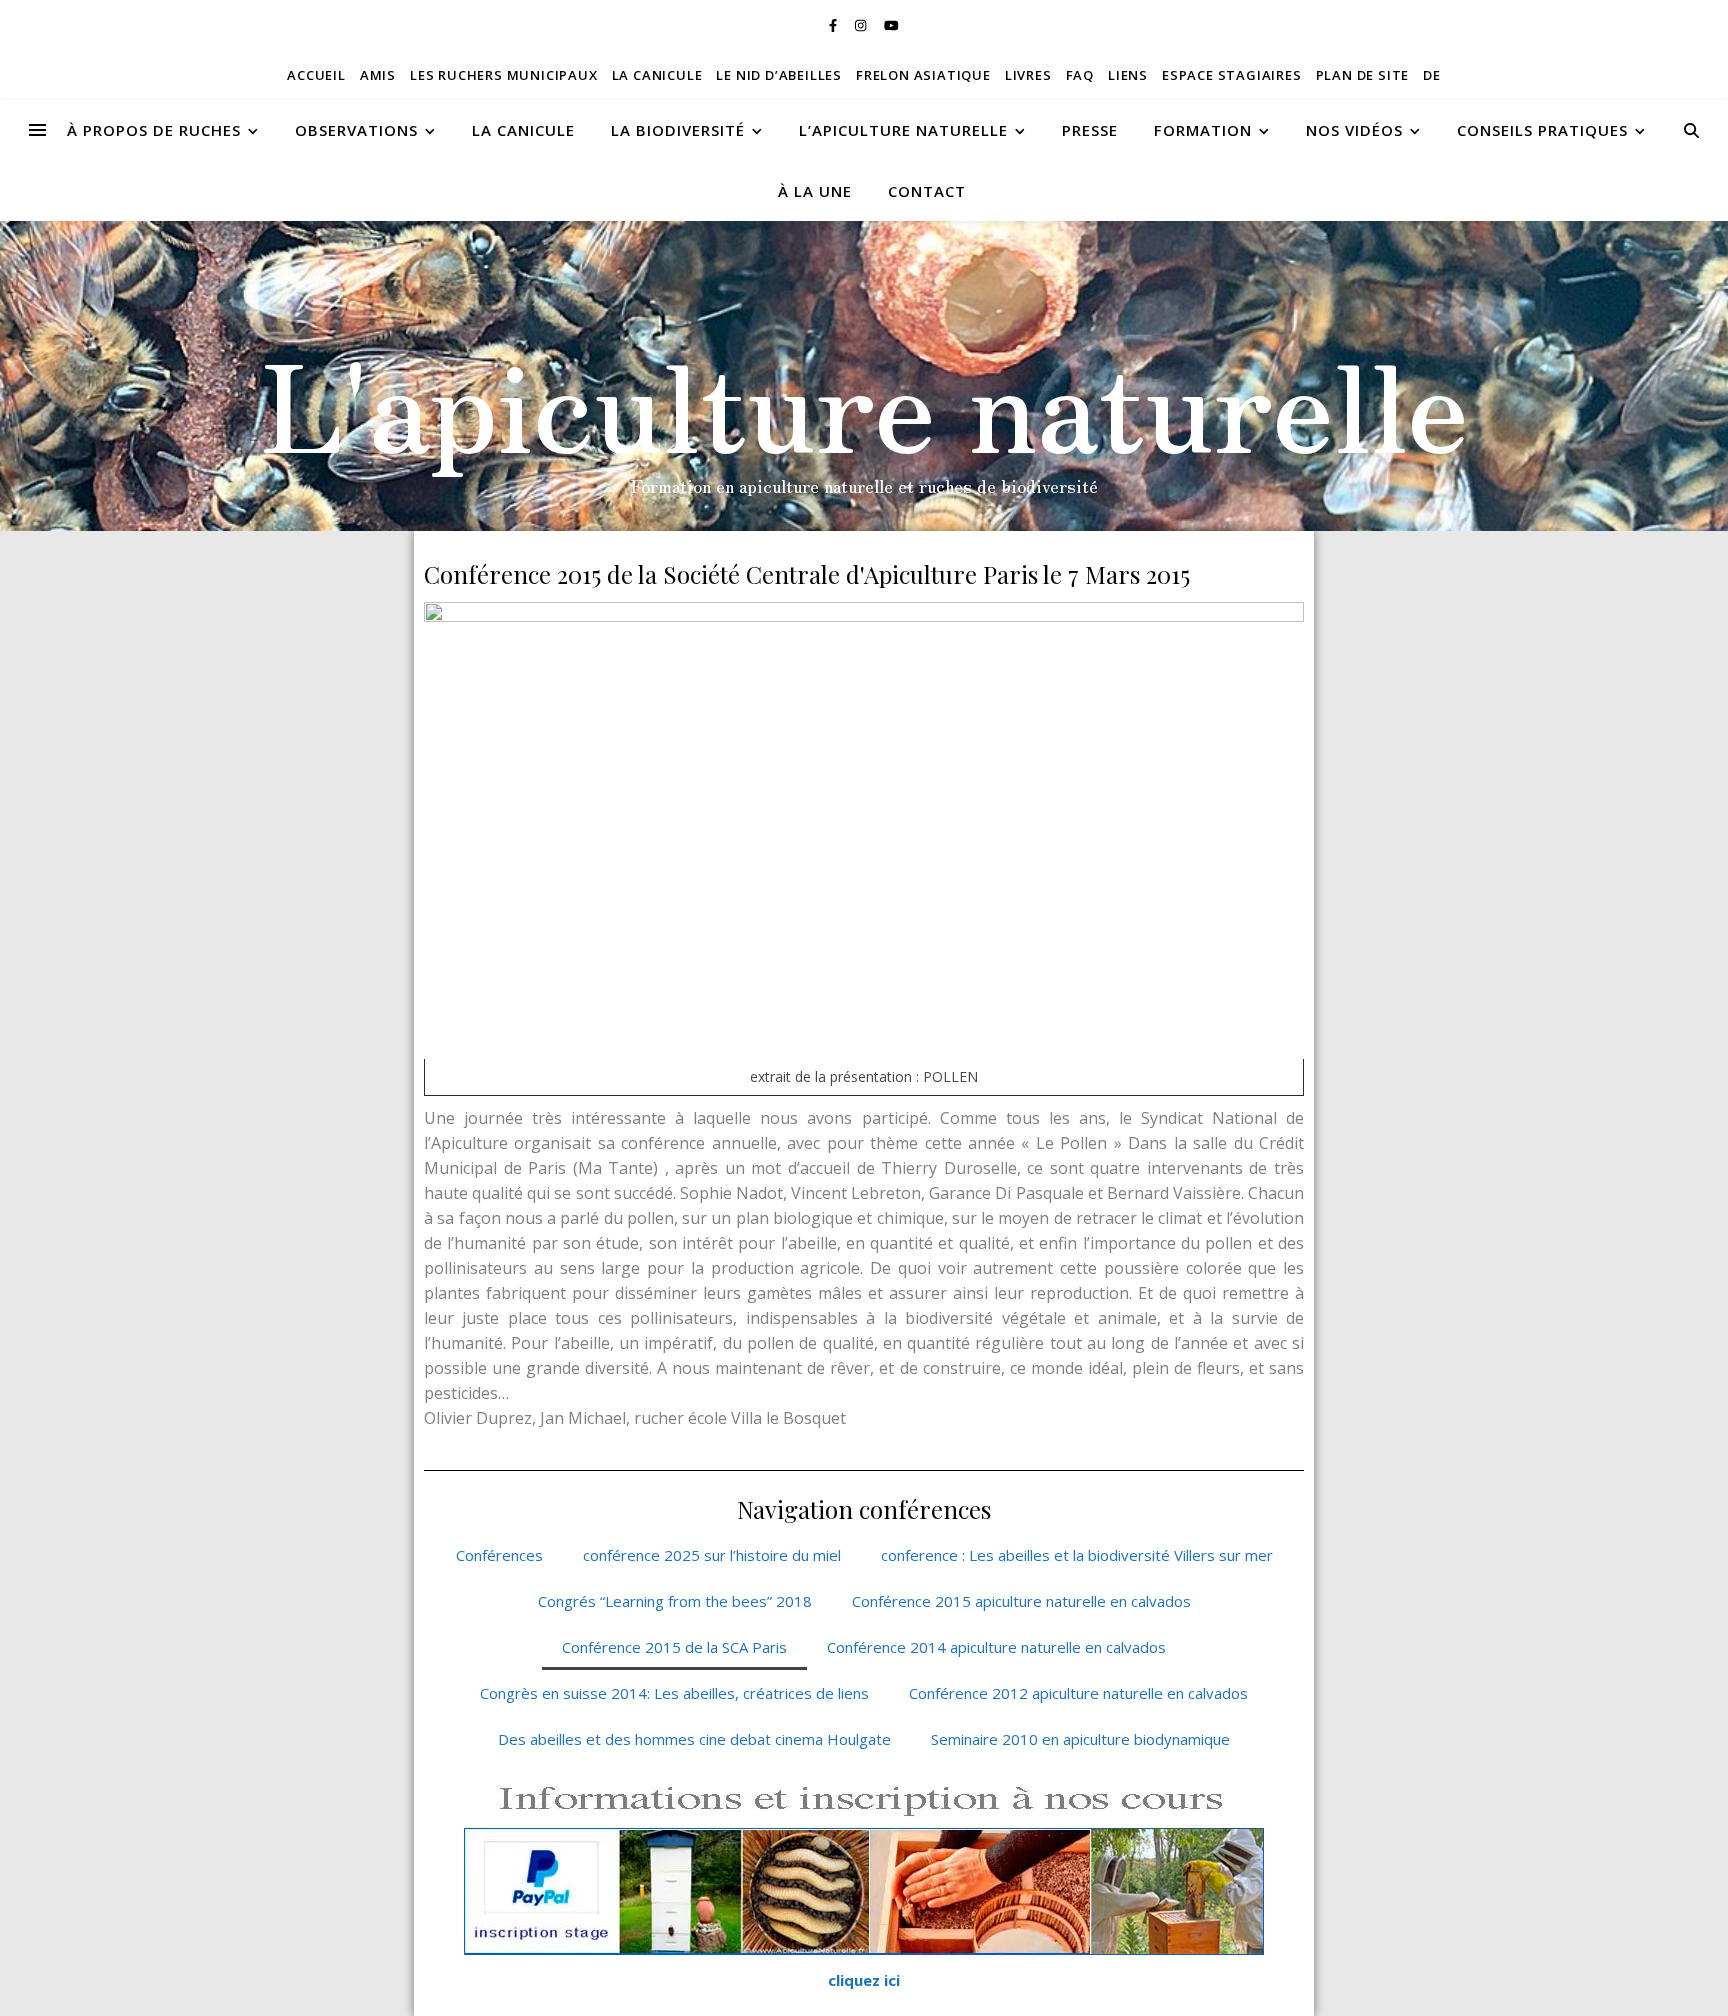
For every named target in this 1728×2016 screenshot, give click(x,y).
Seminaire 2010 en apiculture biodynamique (1080, 1739)
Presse (1090, 130)
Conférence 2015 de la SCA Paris (674, 1647)
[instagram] (862, 25)
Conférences (499, 1555)
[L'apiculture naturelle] (864, 376)
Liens (1128, 75)
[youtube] (891, 25)
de (1432, 75)
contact (927, 191)
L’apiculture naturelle (903, 130)
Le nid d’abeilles (779, 75)
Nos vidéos (1354, 130)
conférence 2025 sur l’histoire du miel (712, 1555)
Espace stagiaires (1232, 75)
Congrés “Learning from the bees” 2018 (675, 1601)
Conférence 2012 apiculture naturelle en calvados (1078, 1693)
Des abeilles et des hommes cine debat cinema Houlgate (694, 1739)
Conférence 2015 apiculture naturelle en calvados (1021, 1601)
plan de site (1363, 75)
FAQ (1080, 75)
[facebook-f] (834, 25)
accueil (316, 75)
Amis (378, 75)
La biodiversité (678, 130)
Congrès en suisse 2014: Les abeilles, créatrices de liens (674, 1693)
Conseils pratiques (1542, 130)
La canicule (657, 75)
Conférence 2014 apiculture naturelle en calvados (996, 1647)
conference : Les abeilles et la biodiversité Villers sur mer (1077, 1555)
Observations (356, 130)
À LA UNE (815, 191)
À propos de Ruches (154, 130)
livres (1028, 75)
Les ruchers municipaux (504, 75)
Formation (1203, 130)
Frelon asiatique (923, 75)
